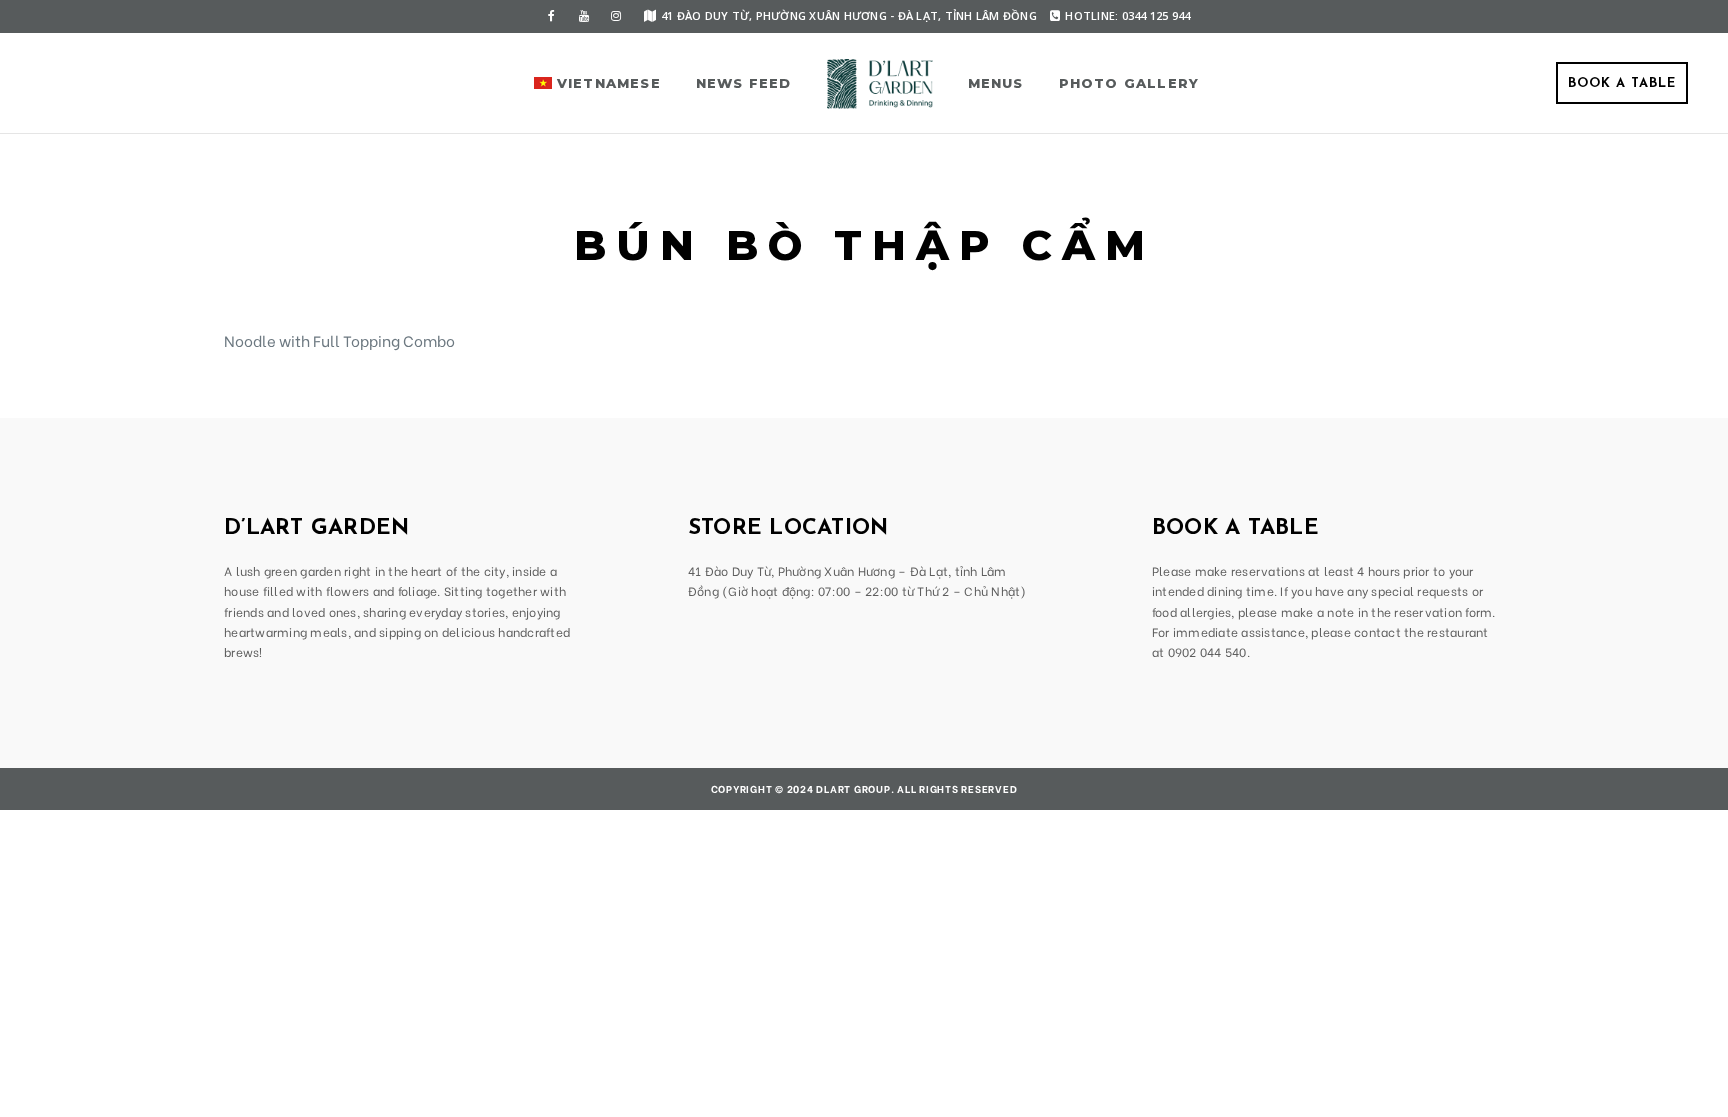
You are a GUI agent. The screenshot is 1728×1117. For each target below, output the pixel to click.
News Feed (744, 83)
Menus (996, 83)
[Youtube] (584, 16)
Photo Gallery (1129, 83)
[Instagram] (616, 16)
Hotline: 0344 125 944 (1127, 15)
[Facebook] (552, 16)
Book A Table (1622, 83)
